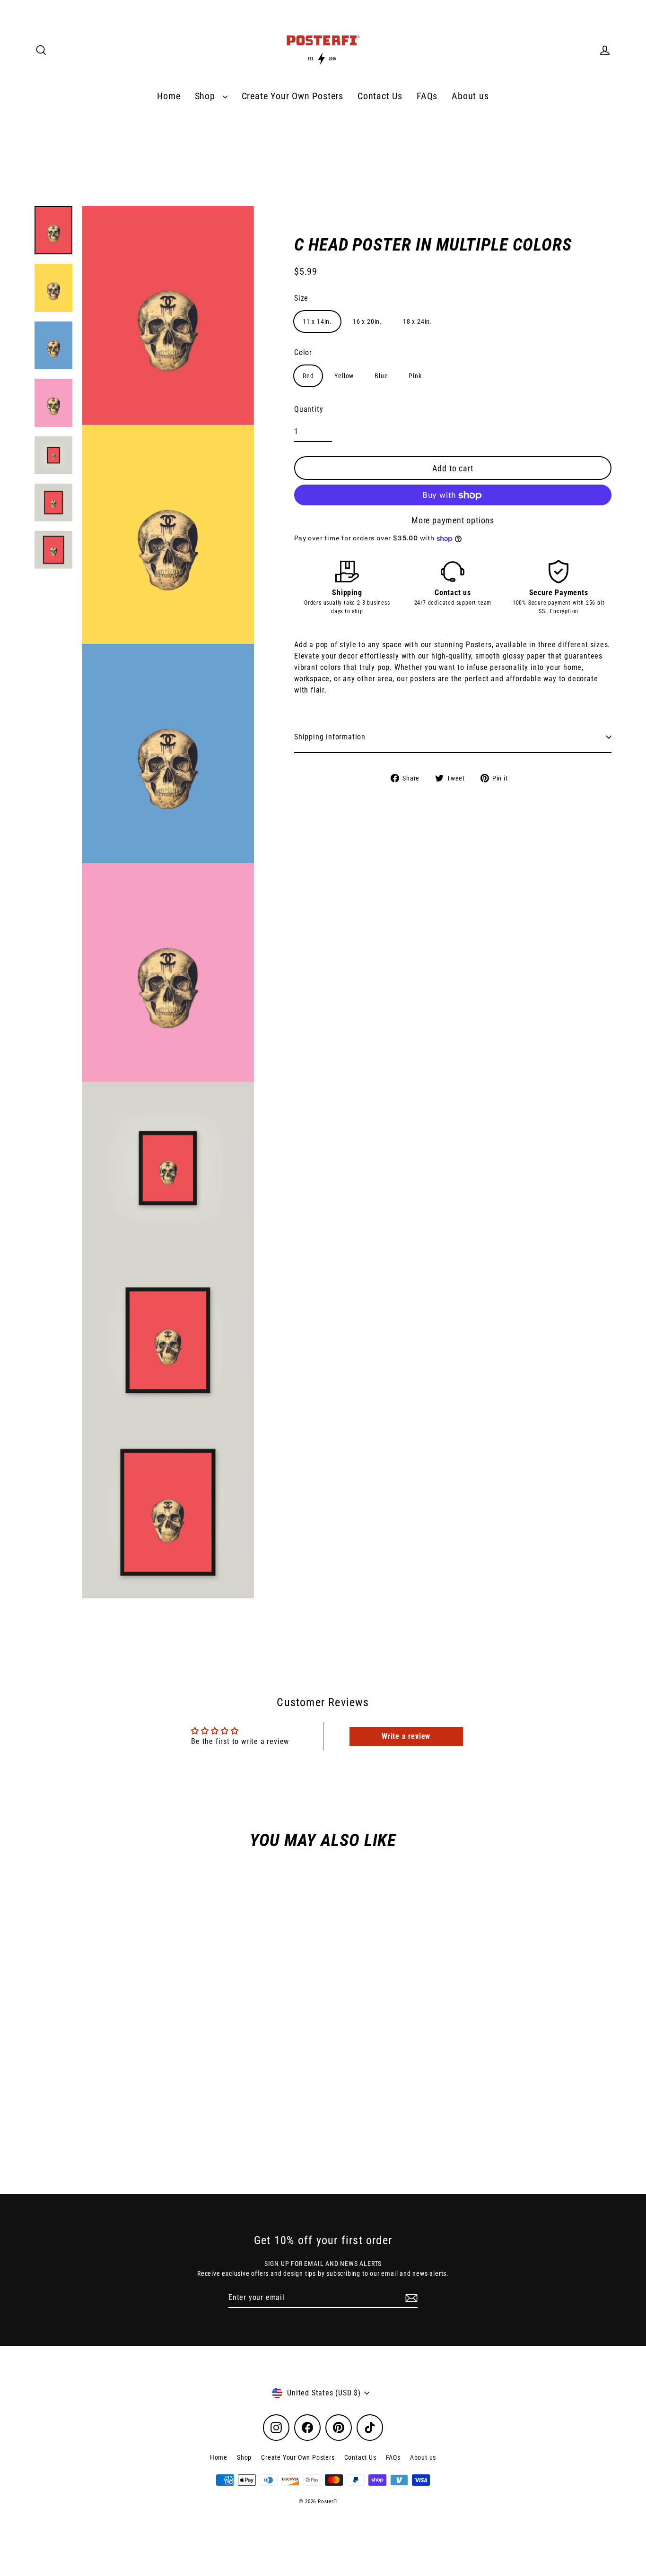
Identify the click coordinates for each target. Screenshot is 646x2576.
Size (301, 299)
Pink (415, 376)
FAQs (427, 96)
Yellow (344, 376)
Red (308, 376)
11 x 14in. (317, 322)
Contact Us (380, 96)
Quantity (309, 410)
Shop (206, 96)
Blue (381, 376)
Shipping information (330, 737)
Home (169, 96)
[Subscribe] (410, 2298)
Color (303, 353)
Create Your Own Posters (292, 96)
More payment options (453, 521)
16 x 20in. (367, 322)
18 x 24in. (418, 322)
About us (470, 96)
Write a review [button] (406, 1736)
